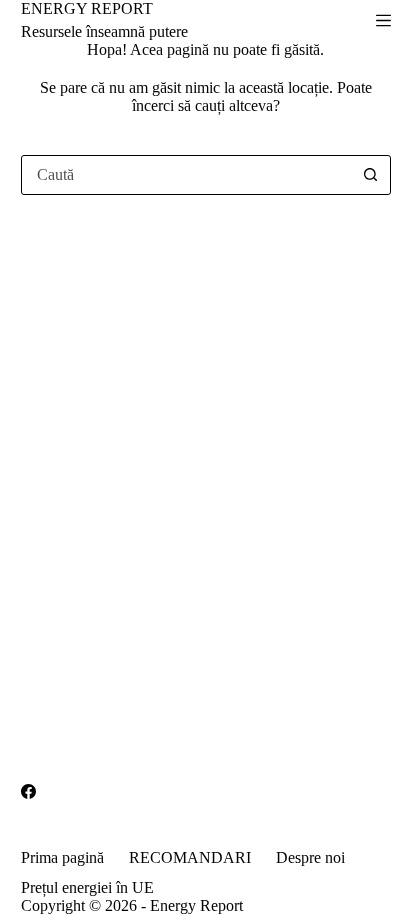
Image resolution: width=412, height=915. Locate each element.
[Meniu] (383, 20)
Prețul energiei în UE (87, 887)
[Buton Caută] (370, 175)
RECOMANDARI (190, 857)
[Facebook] (28, 791)
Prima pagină (62, 857)
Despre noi (310, 857)
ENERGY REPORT (87, 8)
